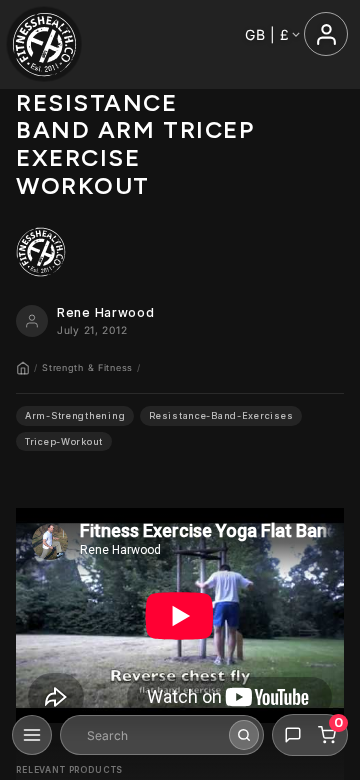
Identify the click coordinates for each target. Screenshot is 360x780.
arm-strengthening (75, 415)
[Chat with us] (293, 735)
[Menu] (32, 735)
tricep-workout (64, 441)
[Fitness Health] (44, 44)
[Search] (244, 735)
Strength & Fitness (87, 367)
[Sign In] (326, 34)
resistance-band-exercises (221, 415)
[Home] (23, 368)
